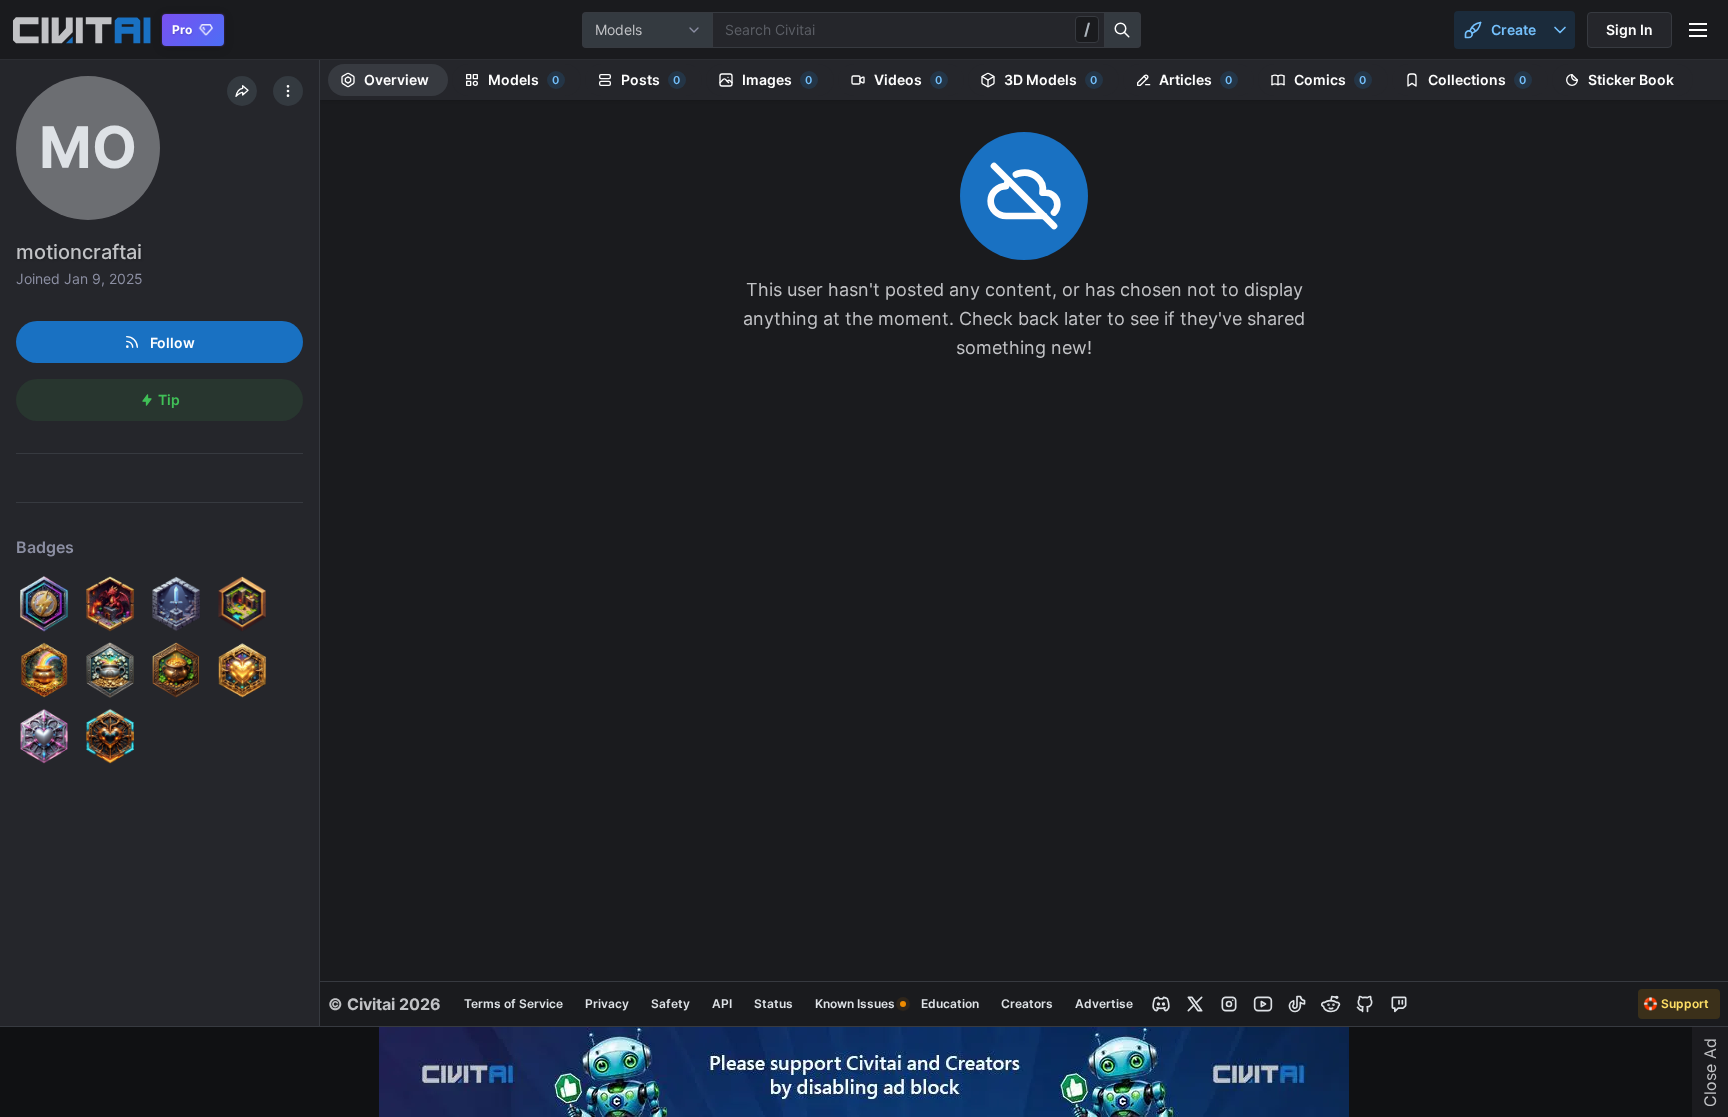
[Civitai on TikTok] (1297, 1004)
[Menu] (1698, 30)
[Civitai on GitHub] (1365, 1004)
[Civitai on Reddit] (1331, 1004)
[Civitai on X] (1195, 1004)
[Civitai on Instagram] (1229, 1004)
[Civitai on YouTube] (1263, 1004)
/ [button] (1087, 29)
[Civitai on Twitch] (1399, 1004)
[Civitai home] (81, 30)
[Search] (1123, 30)
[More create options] (1560, 30)
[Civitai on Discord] (1161, 1004)
